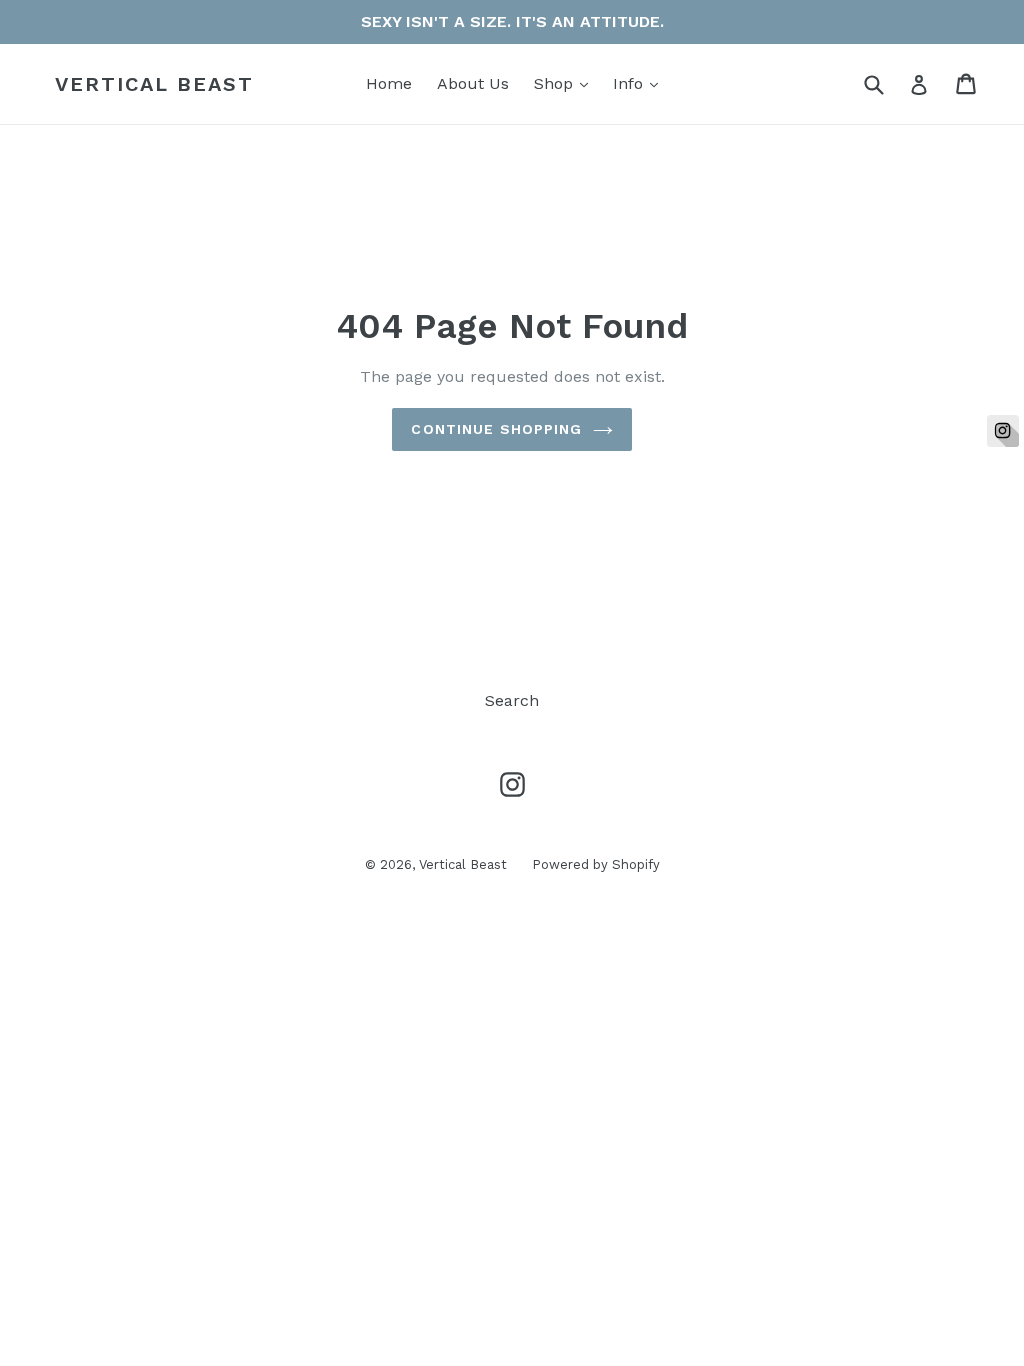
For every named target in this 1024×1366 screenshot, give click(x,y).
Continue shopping (496, 429)
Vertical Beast (154, 84)
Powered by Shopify (596, 864)
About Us (473, 83)
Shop (566, 83)
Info (640, 83)
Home (389, 83)
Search (512, 700)
